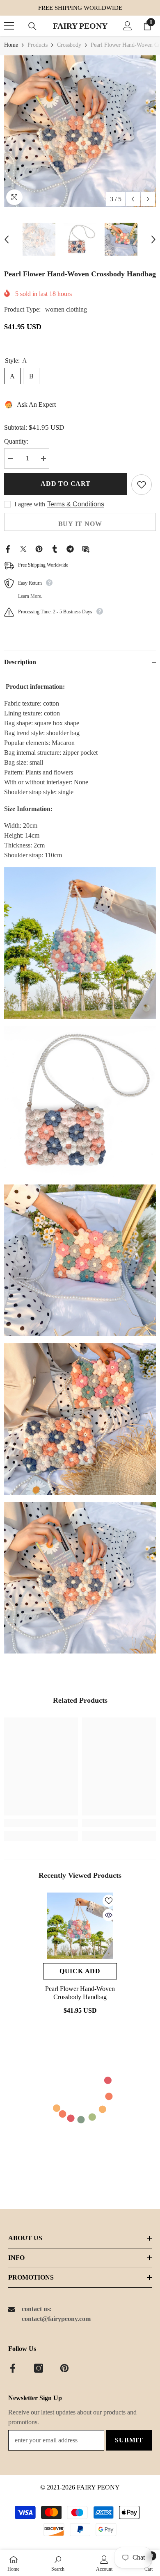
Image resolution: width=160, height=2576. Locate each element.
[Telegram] (70, 548)
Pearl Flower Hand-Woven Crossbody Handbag (80, 1993)
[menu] (9, 26)
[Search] (32, 26)
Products (38, 45)
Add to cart (66, 484)
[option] (80, 131)
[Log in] (128, 26)
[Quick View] (109, 1915)
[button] (133, 199)
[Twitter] (23, 548)
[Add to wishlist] (142, 485)
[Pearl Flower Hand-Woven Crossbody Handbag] (80, 1926)
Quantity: (16, 441)
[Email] (86, 548)
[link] (41, 1823)
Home (11, 45)
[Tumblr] (55, 548)
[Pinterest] (39, 548)
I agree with (30, 504)
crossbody (69, 45)
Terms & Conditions (76, 504)
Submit (129, 2440)
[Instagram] (39, 2368)
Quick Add (80, 1971)
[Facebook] (8, 548)
